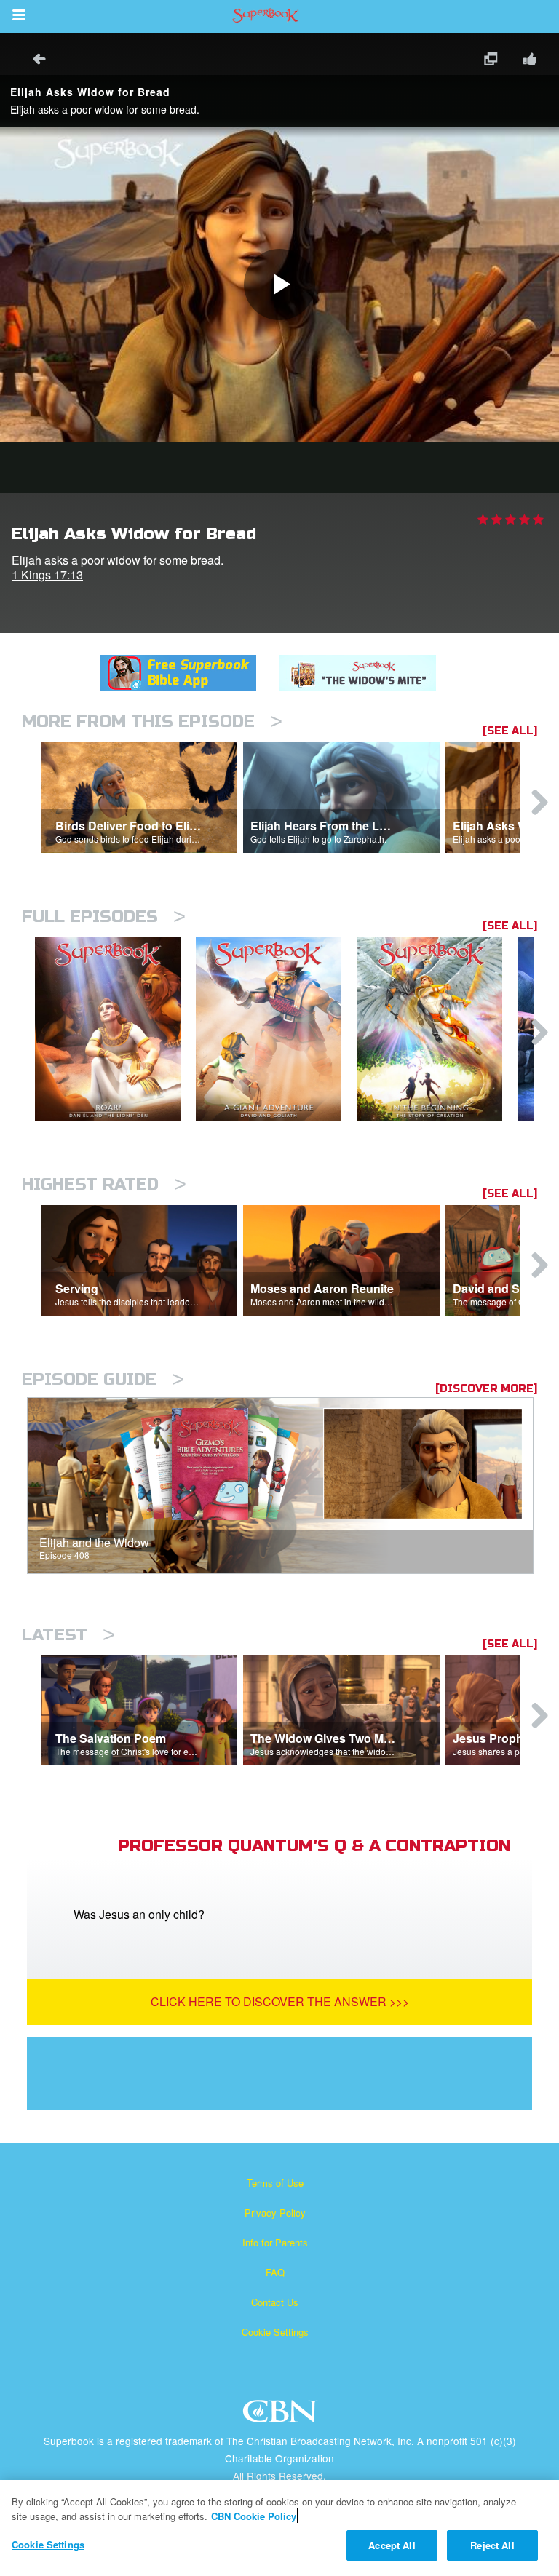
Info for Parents (275, 2242)
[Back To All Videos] (34, 61)
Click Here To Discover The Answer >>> (280, 2001)
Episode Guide (103, 1379)
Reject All (492, 2545)
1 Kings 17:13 (47, 575)
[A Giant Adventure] (276, 1029)
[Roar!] (115, 1029)
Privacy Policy (275, 2213)
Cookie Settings (275, 2332)
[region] (279, 2528)
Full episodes (104, 917)
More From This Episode (152, 721)
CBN (282, 2416)
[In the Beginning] (437, 1029)
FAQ (275, 2272)
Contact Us (275, 2302)
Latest (68, 1635)
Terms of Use (275, 2183)
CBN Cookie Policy (254, 2516)
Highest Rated (104, 1184)
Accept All (392, 2545)
